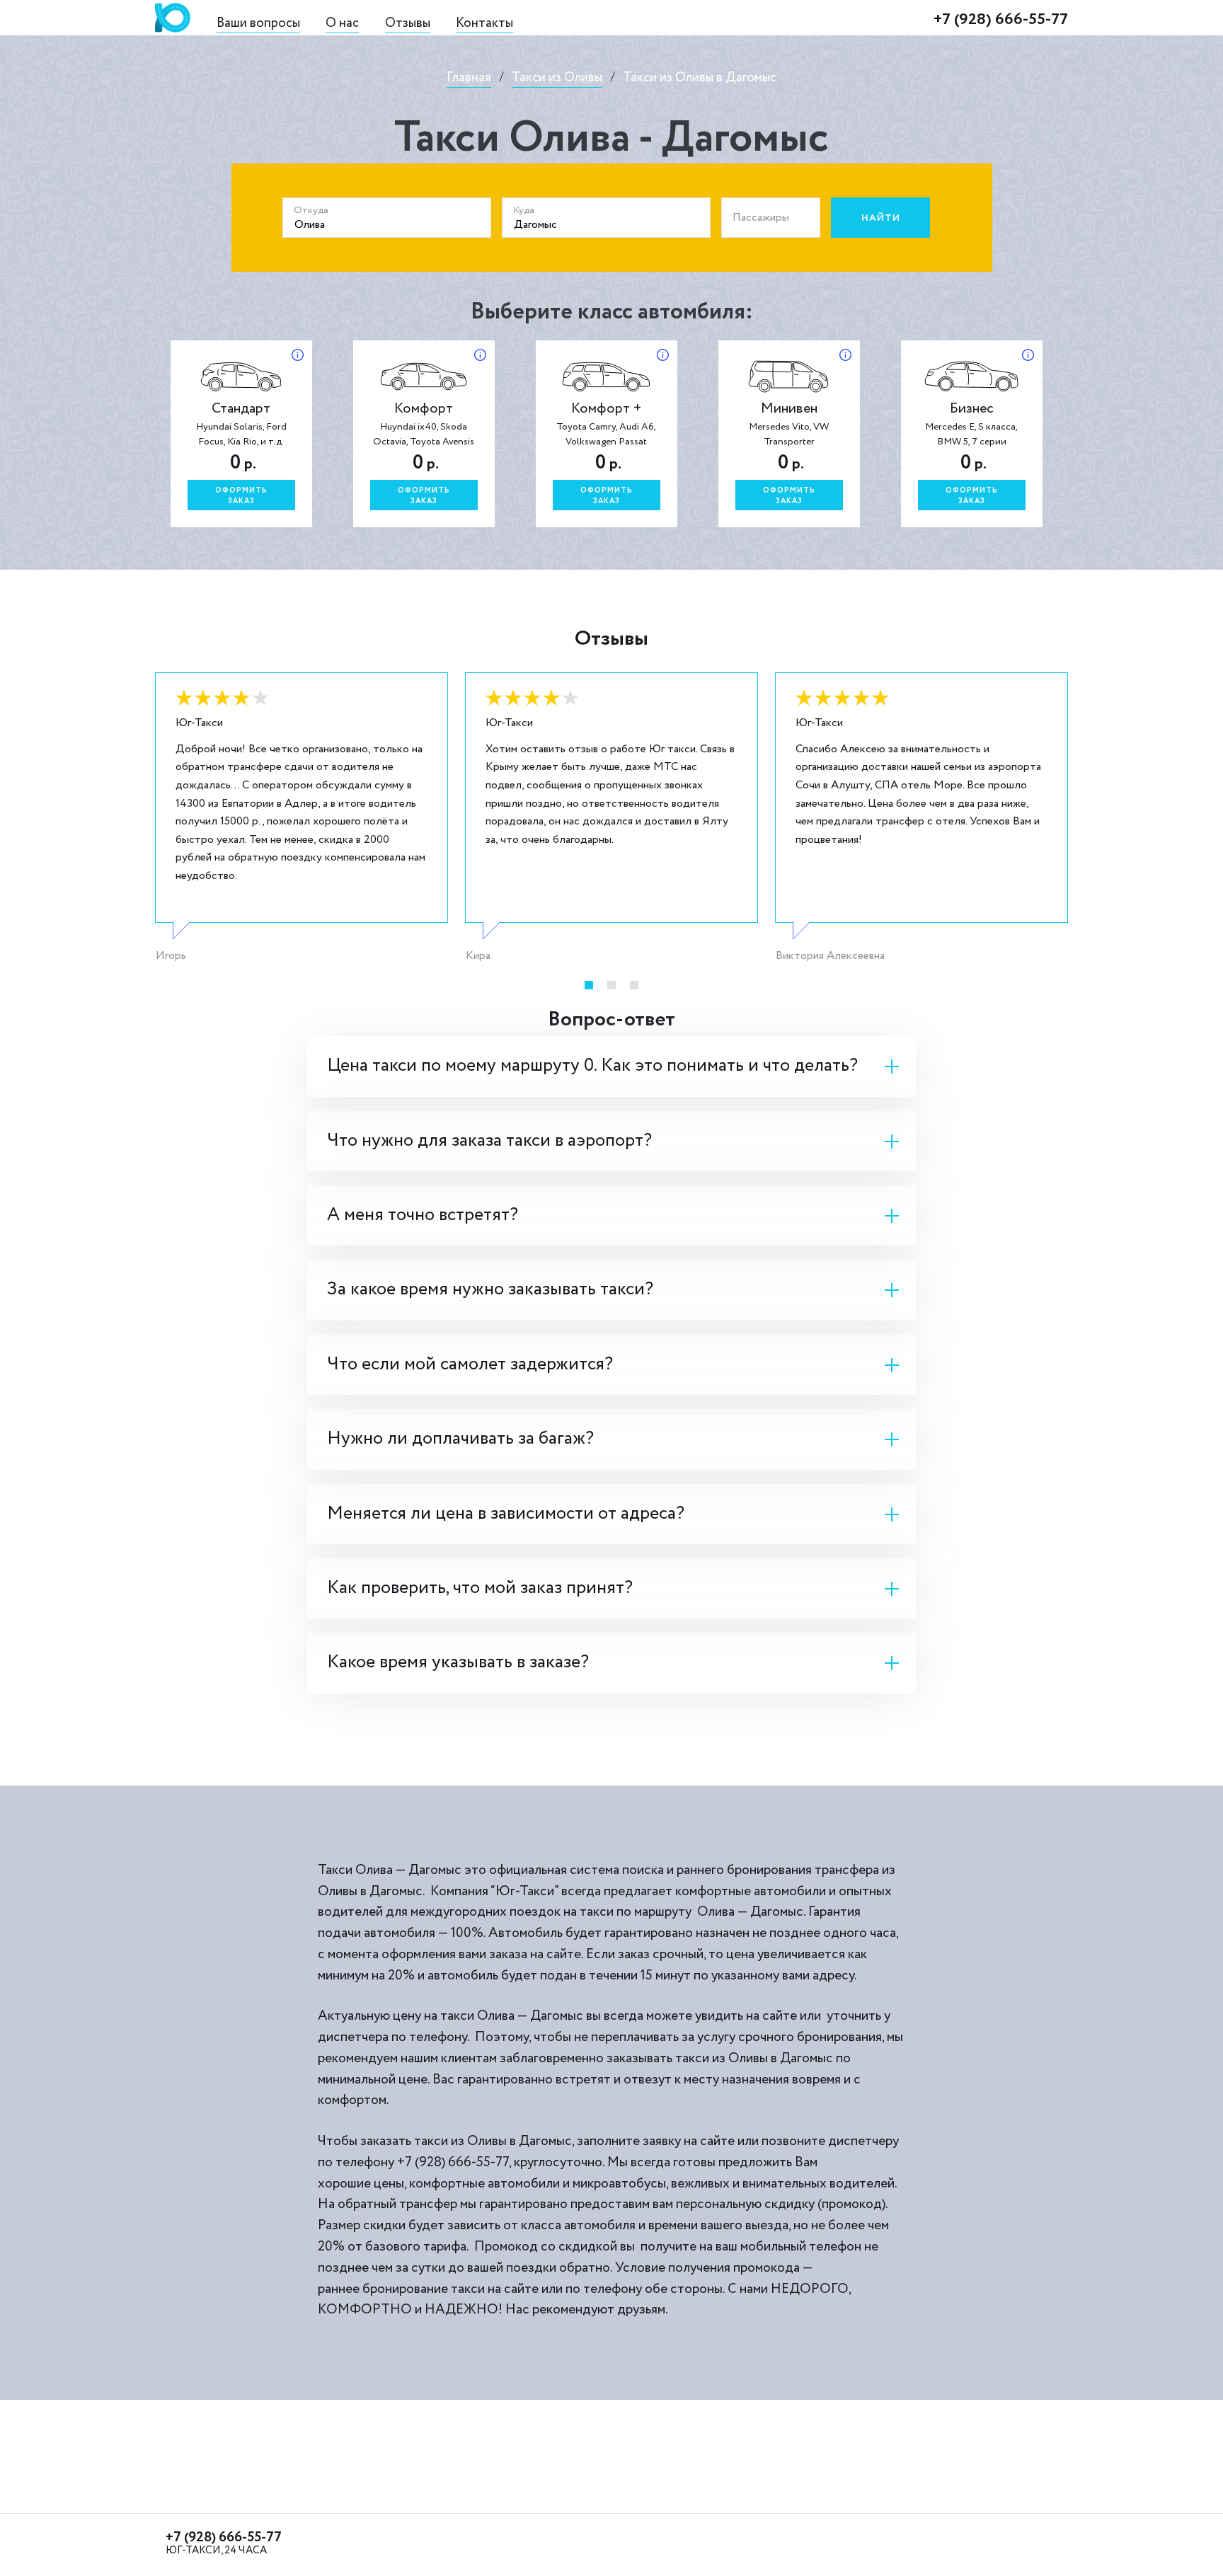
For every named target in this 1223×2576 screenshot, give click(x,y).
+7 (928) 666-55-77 (1001, 19)
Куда (524, 210)
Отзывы (408, 23)
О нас (342, 23)
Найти (881, 218)
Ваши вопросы (258, 23)
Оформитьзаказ (241, 496)
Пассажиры (761, 218)
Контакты (484, 23)
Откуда (311, 210)
